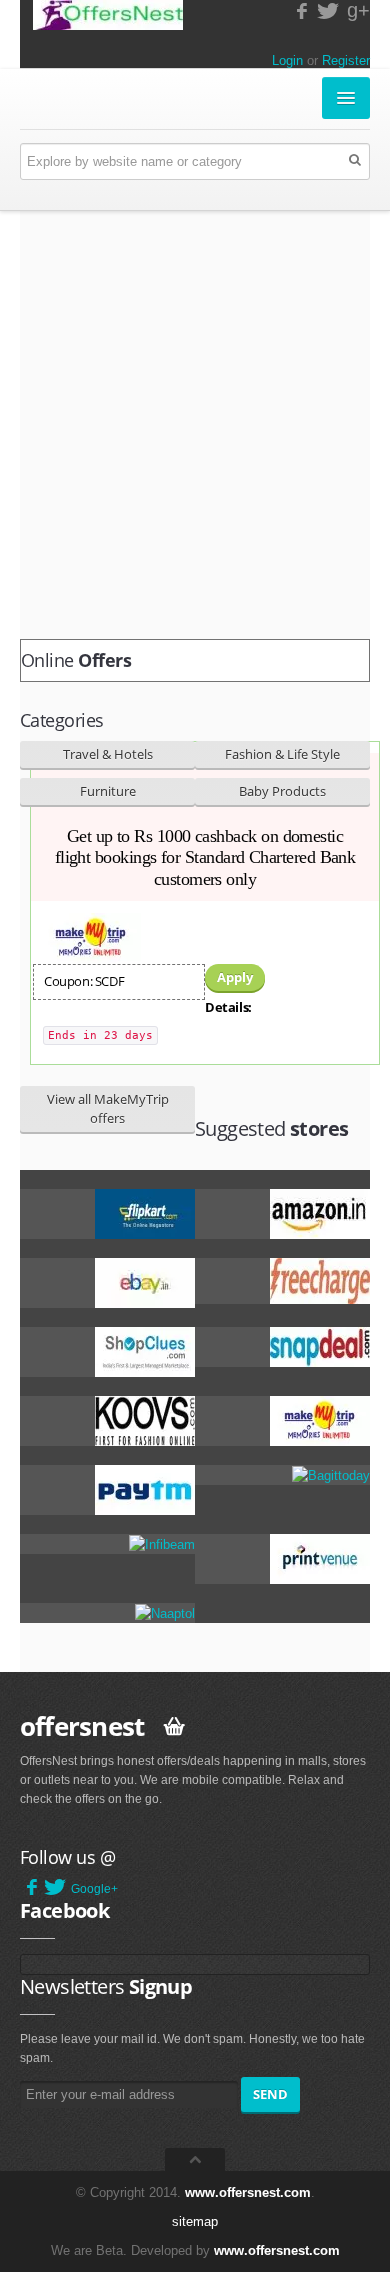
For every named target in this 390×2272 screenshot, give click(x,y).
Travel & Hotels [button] (108, 754)
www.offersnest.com (248, 2192)
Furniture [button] (108, 791)
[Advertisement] (195, 425)
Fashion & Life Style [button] (282, 754)
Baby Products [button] (282, 791)
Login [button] (287, 60)
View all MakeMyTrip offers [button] (108, 1108)
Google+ (94, 1889)
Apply (235, 977)
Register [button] (346, 60)
